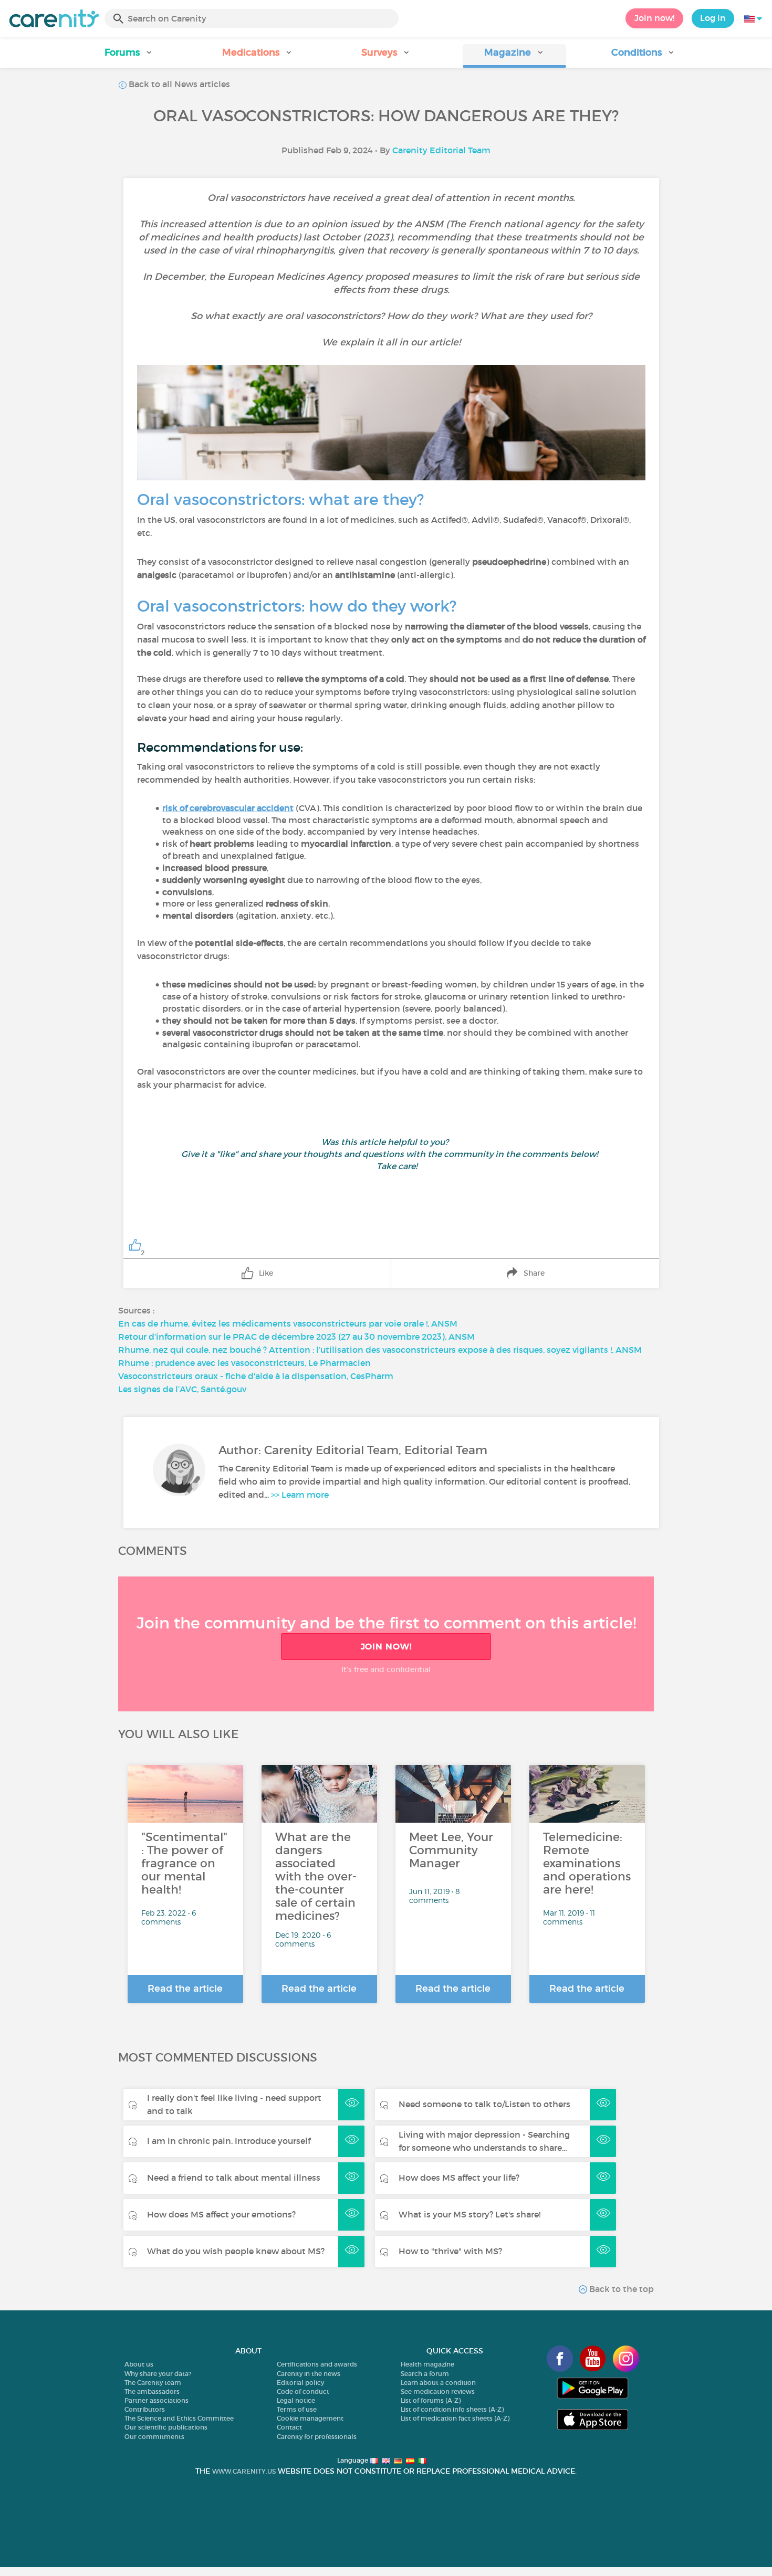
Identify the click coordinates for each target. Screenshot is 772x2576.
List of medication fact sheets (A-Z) (455, 2418)
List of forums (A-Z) (431, 2400)
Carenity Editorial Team (441, 150)
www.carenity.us (244, 2471)
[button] (129, 56)
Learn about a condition (438, 2383)
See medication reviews (438, 2391)
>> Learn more (300, 1495)
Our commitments (154, 2437)
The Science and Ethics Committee (179, 2418)
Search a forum (425, 2374)
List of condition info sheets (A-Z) (452, 2409)
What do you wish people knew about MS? (236, 2251)
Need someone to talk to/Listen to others (484, 2104)
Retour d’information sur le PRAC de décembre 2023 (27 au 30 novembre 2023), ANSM (296, 1337)
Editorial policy (300, 2383)
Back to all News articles (178, 84)
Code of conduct (303, 2391)
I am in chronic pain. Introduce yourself (229, 2141)
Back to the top (620, 2289)
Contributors (145, 2409)
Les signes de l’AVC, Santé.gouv (182, 1389)
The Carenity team (153, 2383)
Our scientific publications (166, 2427)
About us (139, 2364)
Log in (713, 18)
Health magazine (427, 2364)
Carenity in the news (309, 2374)
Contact (289, 2427)
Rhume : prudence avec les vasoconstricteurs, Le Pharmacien (244, 1363)
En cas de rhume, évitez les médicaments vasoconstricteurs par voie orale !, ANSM (288, 1323)
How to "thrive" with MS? (450, 2251)
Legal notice (296, 2400)
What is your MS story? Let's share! (470, 2214)
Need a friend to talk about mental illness (234, 2178)
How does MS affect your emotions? (221, 2214)
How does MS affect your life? (459, 2178)
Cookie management (310, 2418)
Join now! (654, 18)
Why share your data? (158, 2374)
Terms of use (297, 2409)
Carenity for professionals (317, 2437)
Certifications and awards (317, 2364)
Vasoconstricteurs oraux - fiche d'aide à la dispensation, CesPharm (256, 1376)
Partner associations (157, 2400)
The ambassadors (152, 2391)
